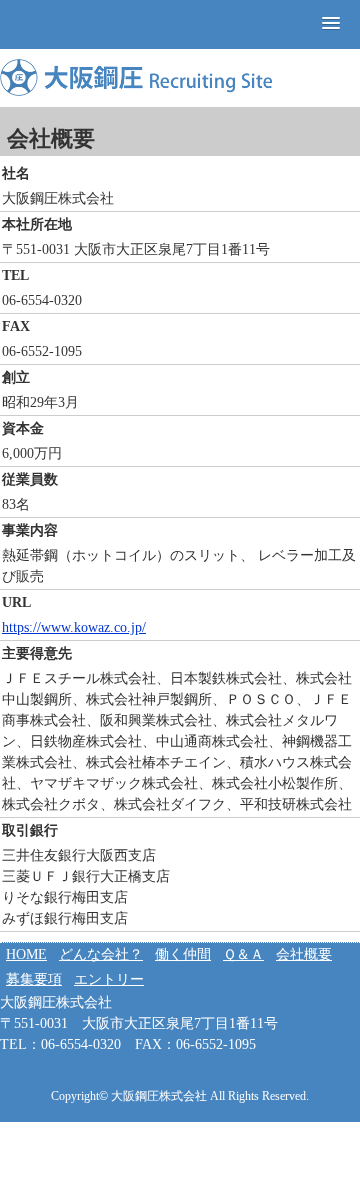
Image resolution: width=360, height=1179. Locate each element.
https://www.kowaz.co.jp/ (74, 627)
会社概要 (304, 954)
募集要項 (34, 979)
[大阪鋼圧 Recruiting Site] (136, 77)
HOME (26, 954)
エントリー (109, 979)
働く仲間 (183, 954)
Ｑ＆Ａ (243, 954)
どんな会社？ (101, 954)
